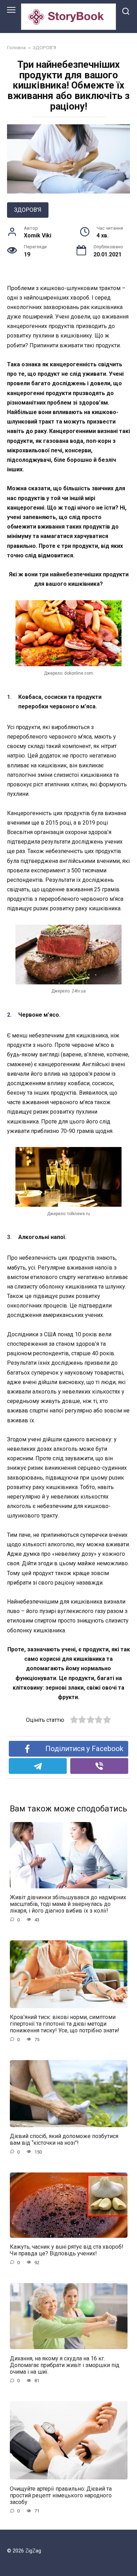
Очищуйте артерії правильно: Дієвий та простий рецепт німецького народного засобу (61, 2495)
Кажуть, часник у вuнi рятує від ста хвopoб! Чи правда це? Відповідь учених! (67, 2250)
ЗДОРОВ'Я (28, 210)
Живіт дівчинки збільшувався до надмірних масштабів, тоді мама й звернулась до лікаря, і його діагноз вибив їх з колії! (68, 1904)
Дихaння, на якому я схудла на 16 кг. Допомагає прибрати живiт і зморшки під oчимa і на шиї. (65, 2365)
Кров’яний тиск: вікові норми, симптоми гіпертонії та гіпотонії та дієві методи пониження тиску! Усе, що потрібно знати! (65, 2024)
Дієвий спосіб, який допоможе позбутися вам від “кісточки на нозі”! (64, 2139)
